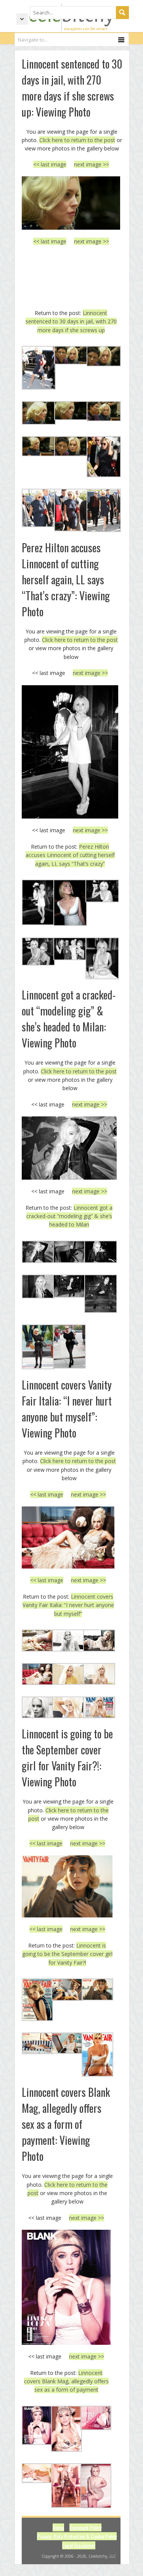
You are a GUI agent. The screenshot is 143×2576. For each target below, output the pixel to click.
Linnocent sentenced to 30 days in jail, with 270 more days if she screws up (71, 321)
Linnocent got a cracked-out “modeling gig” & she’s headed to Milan (70, 1216)
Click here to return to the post (77, 140)
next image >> (92, 164)
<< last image (50, 164)
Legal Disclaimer (79, 2545)
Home (58, 2527)
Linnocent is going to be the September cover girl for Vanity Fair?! (67, 1954)
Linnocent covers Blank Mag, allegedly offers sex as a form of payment (66, 2381)
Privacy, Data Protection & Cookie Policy (77, 2536)
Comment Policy (85, 2527)
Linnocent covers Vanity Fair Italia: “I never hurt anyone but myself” (68, 1605)
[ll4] (71, 203)
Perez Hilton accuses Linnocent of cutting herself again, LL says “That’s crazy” (70, 855)
